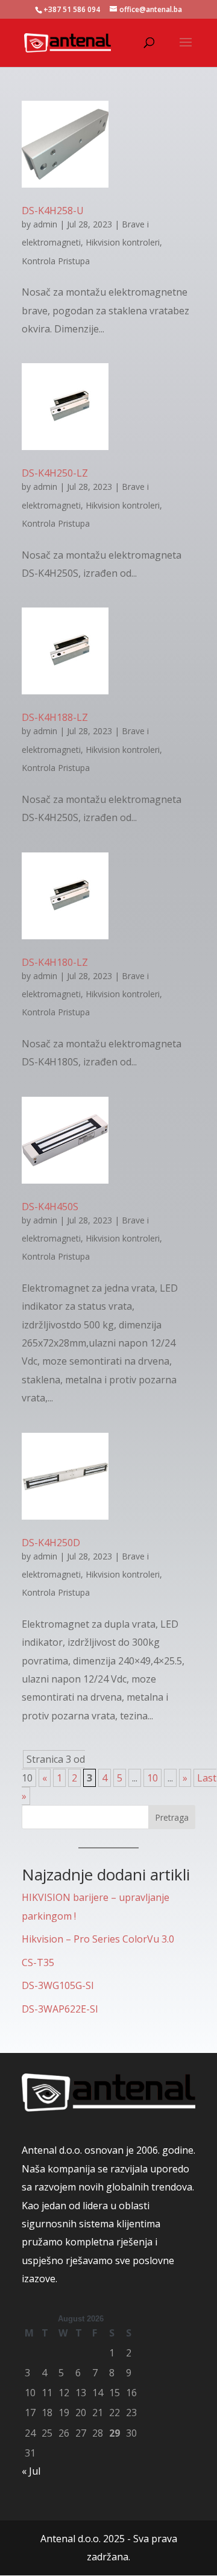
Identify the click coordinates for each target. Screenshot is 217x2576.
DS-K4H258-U (53, 211)
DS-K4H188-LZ (55, 717)
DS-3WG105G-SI (58, 1985)
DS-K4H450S (50, 1207)
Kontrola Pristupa (56, 261)
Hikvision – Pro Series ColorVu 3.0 (98, 1939)
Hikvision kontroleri (123, 242)
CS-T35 (38, 1962)
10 (153, 1778)
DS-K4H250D (51, 1543)
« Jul (31, 2471)
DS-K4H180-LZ (55, 962)
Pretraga (172, 1817)
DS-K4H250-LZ (55, 473)
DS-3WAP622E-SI (60, 2009)
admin (45, 224)
